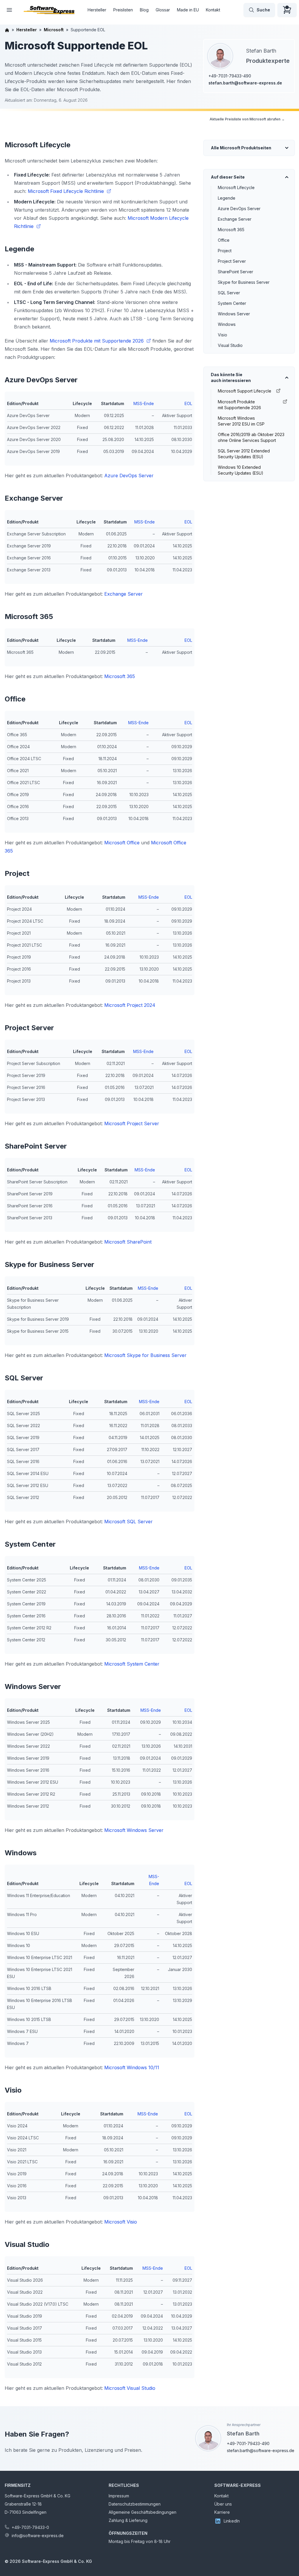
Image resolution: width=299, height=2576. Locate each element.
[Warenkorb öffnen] (287, 10)
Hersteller (97, 10)
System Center (232, 303)
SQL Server (229, 293)
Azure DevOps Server (239, 209)
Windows (227, 324)
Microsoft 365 (231, 230)
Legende (227, 198)
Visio (222, 335)
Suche (263, 10)
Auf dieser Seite (228, 177)
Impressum (119, 2496)
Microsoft (54, 30)
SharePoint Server (235, 272)
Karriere (222, 2512)
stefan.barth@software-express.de (245, 83)
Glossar (163, 10)
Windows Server (234, 314)
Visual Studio (230, 345)
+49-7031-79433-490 (230, 76)
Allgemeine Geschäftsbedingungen (142, 2512)
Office (224, 240)
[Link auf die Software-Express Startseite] (49, 10)
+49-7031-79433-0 (30, 2527)
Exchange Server (235, 219)
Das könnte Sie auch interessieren (231, 377)
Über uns (223, 2504)
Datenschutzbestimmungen (135, 2504)
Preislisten (123, 10)
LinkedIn (232, 2521)
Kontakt (213, 10)
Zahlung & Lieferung (128, 2520)
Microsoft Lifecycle (236, 187)
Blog (144, 10)
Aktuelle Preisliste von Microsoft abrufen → (247, 119)
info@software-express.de (38, 2536)
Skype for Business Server (244, 282)
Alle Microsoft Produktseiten (241, 148)
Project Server (232, 261)
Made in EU (188, 10)
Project (225, 251)
